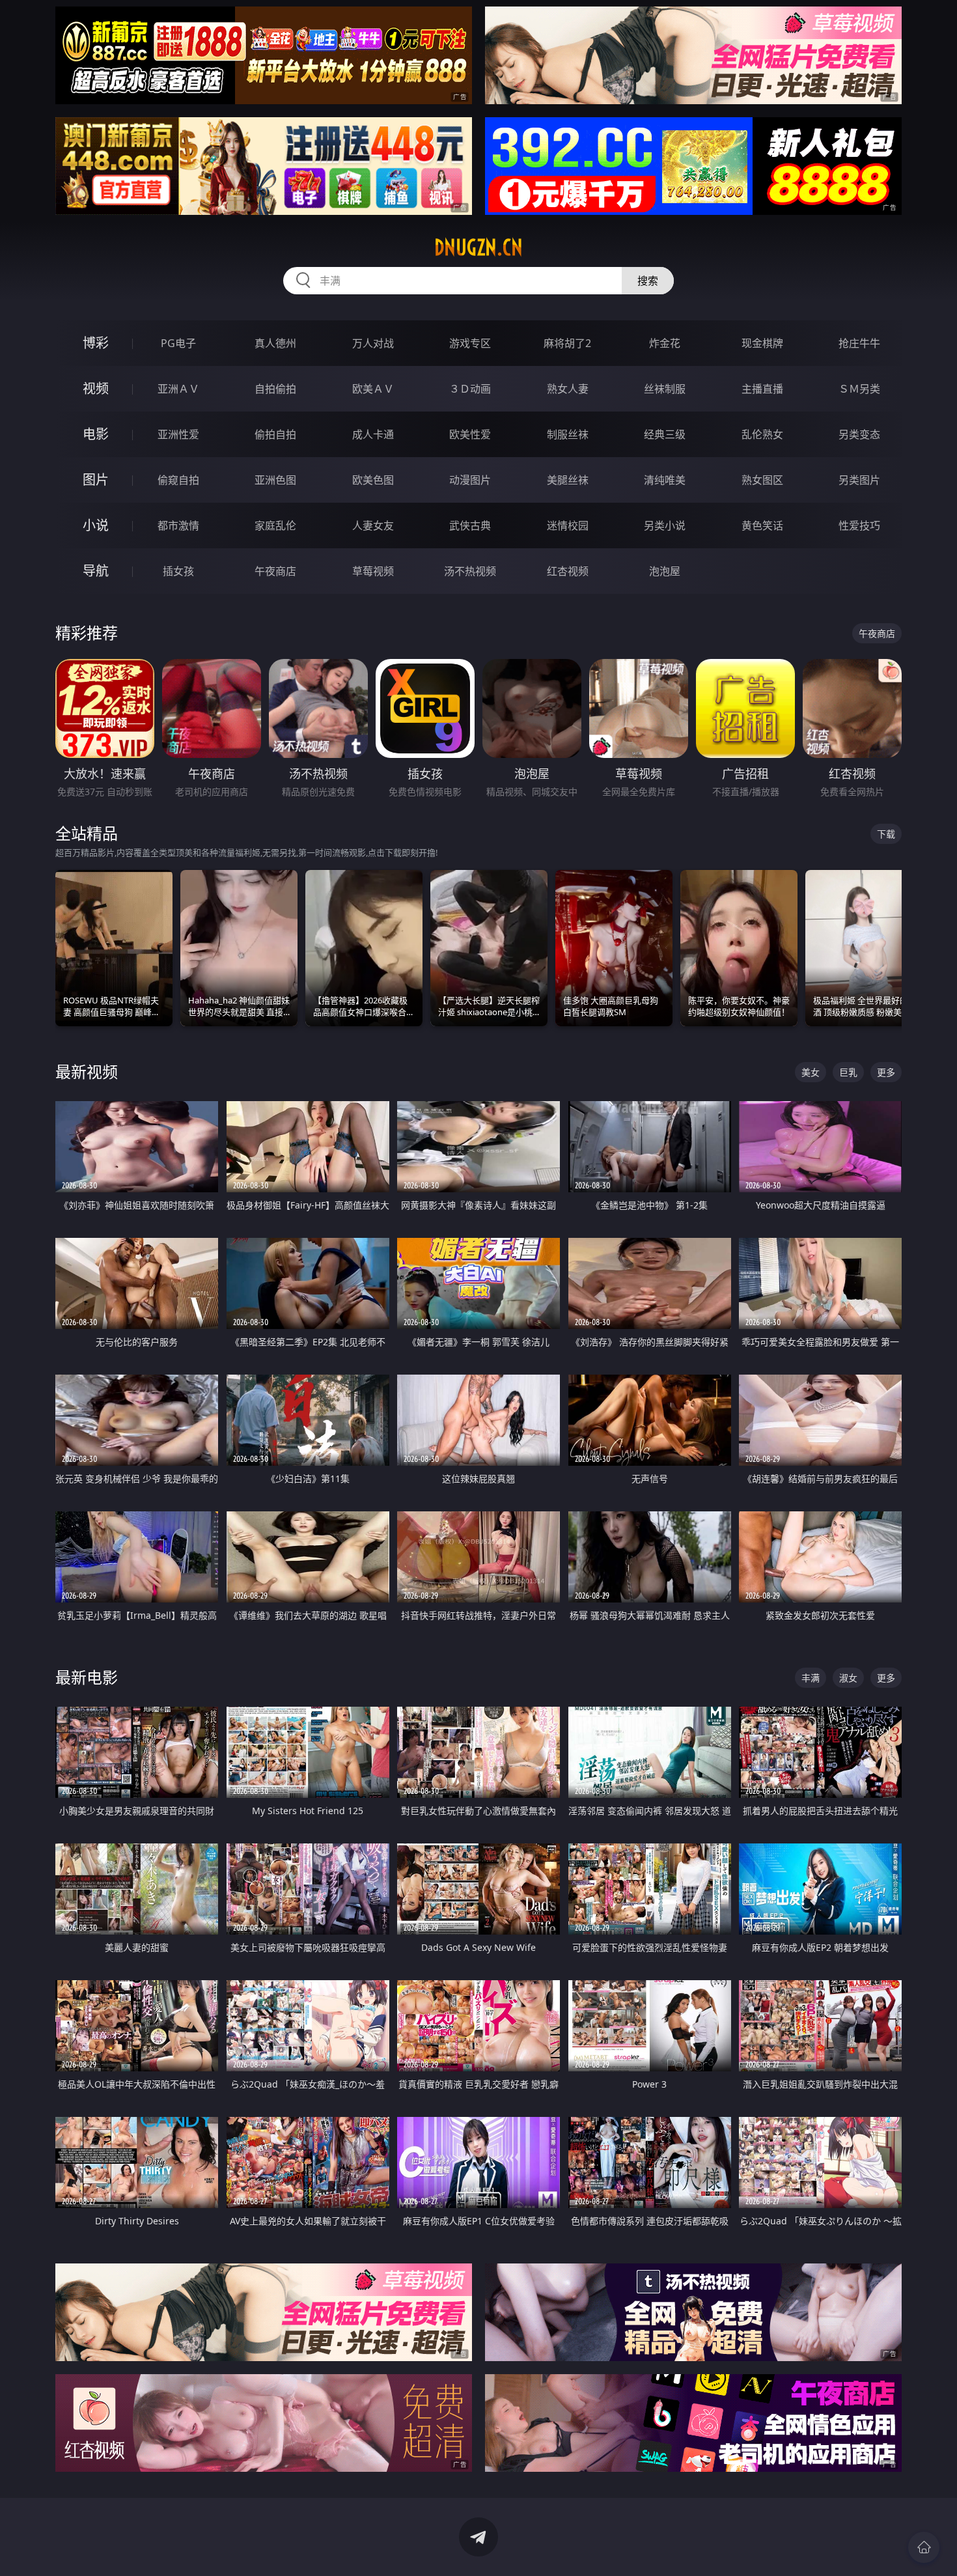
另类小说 (665, 525)
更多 (886, 1072)
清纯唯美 (665, 480)
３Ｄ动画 (470, 389)
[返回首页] (924, 2547)
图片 (96, 480)
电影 (96, 434)
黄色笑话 (762, 525)
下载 (886, 834)
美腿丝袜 (568, 480)
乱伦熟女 (762, 434)
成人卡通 (373, 434)
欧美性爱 (470, 434)
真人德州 (275, 343)
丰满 (811, 1678)
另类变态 (859, 434)
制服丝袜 (568, 434)
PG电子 (178, 343)
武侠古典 (470, 525)
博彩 (96, 343)
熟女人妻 (568, 389)
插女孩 (178, 571)
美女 (811, 1072)
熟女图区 (762, 480)
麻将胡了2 (567, 343)
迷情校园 (568, 525)
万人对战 (373, 343)
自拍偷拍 (275, 389)
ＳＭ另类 (859, 389)
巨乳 (848, 1072)
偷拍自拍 (275, 434)
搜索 (648, 281)
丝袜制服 (665, 389)
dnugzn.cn (478, 247)
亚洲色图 (275, 480)
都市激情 (178, 525)
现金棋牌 (762, 343)
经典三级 (665, 434)
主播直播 (762, 389)
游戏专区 (470, 343)
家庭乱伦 (275, 525)
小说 (96, 525)
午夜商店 (275, 571)
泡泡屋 (665, 571)
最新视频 (87, 1071)
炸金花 (665, 343)
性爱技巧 (859, 525)
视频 (96, 388)
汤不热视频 (470, 571)
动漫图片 (470, 480)
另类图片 (859, 480)
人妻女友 (373, 525)
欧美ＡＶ (373, 389)
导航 (96, 571)
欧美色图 (373, 480)
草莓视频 (373, 571)
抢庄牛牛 (859, 343)
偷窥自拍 (178, 480)
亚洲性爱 (178, 434)
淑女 (848, 1678)
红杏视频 (568, 571)
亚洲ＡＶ (178, 389)
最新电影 (87, 1677)
